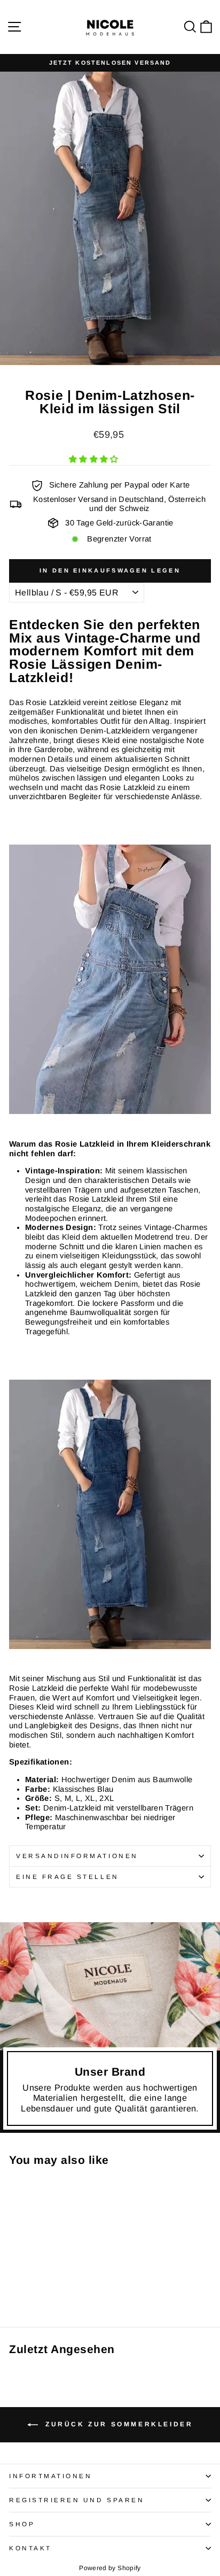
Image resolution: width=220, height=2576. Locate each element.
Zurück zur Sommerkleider (118, 2424)
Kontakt (30, 2548)
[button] (95, 459)
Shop (22, 2524)
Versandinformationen (77, 1856)
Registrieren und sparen (77, 2500)
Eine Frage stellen (68, 1877)
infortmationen (50, 2476)
